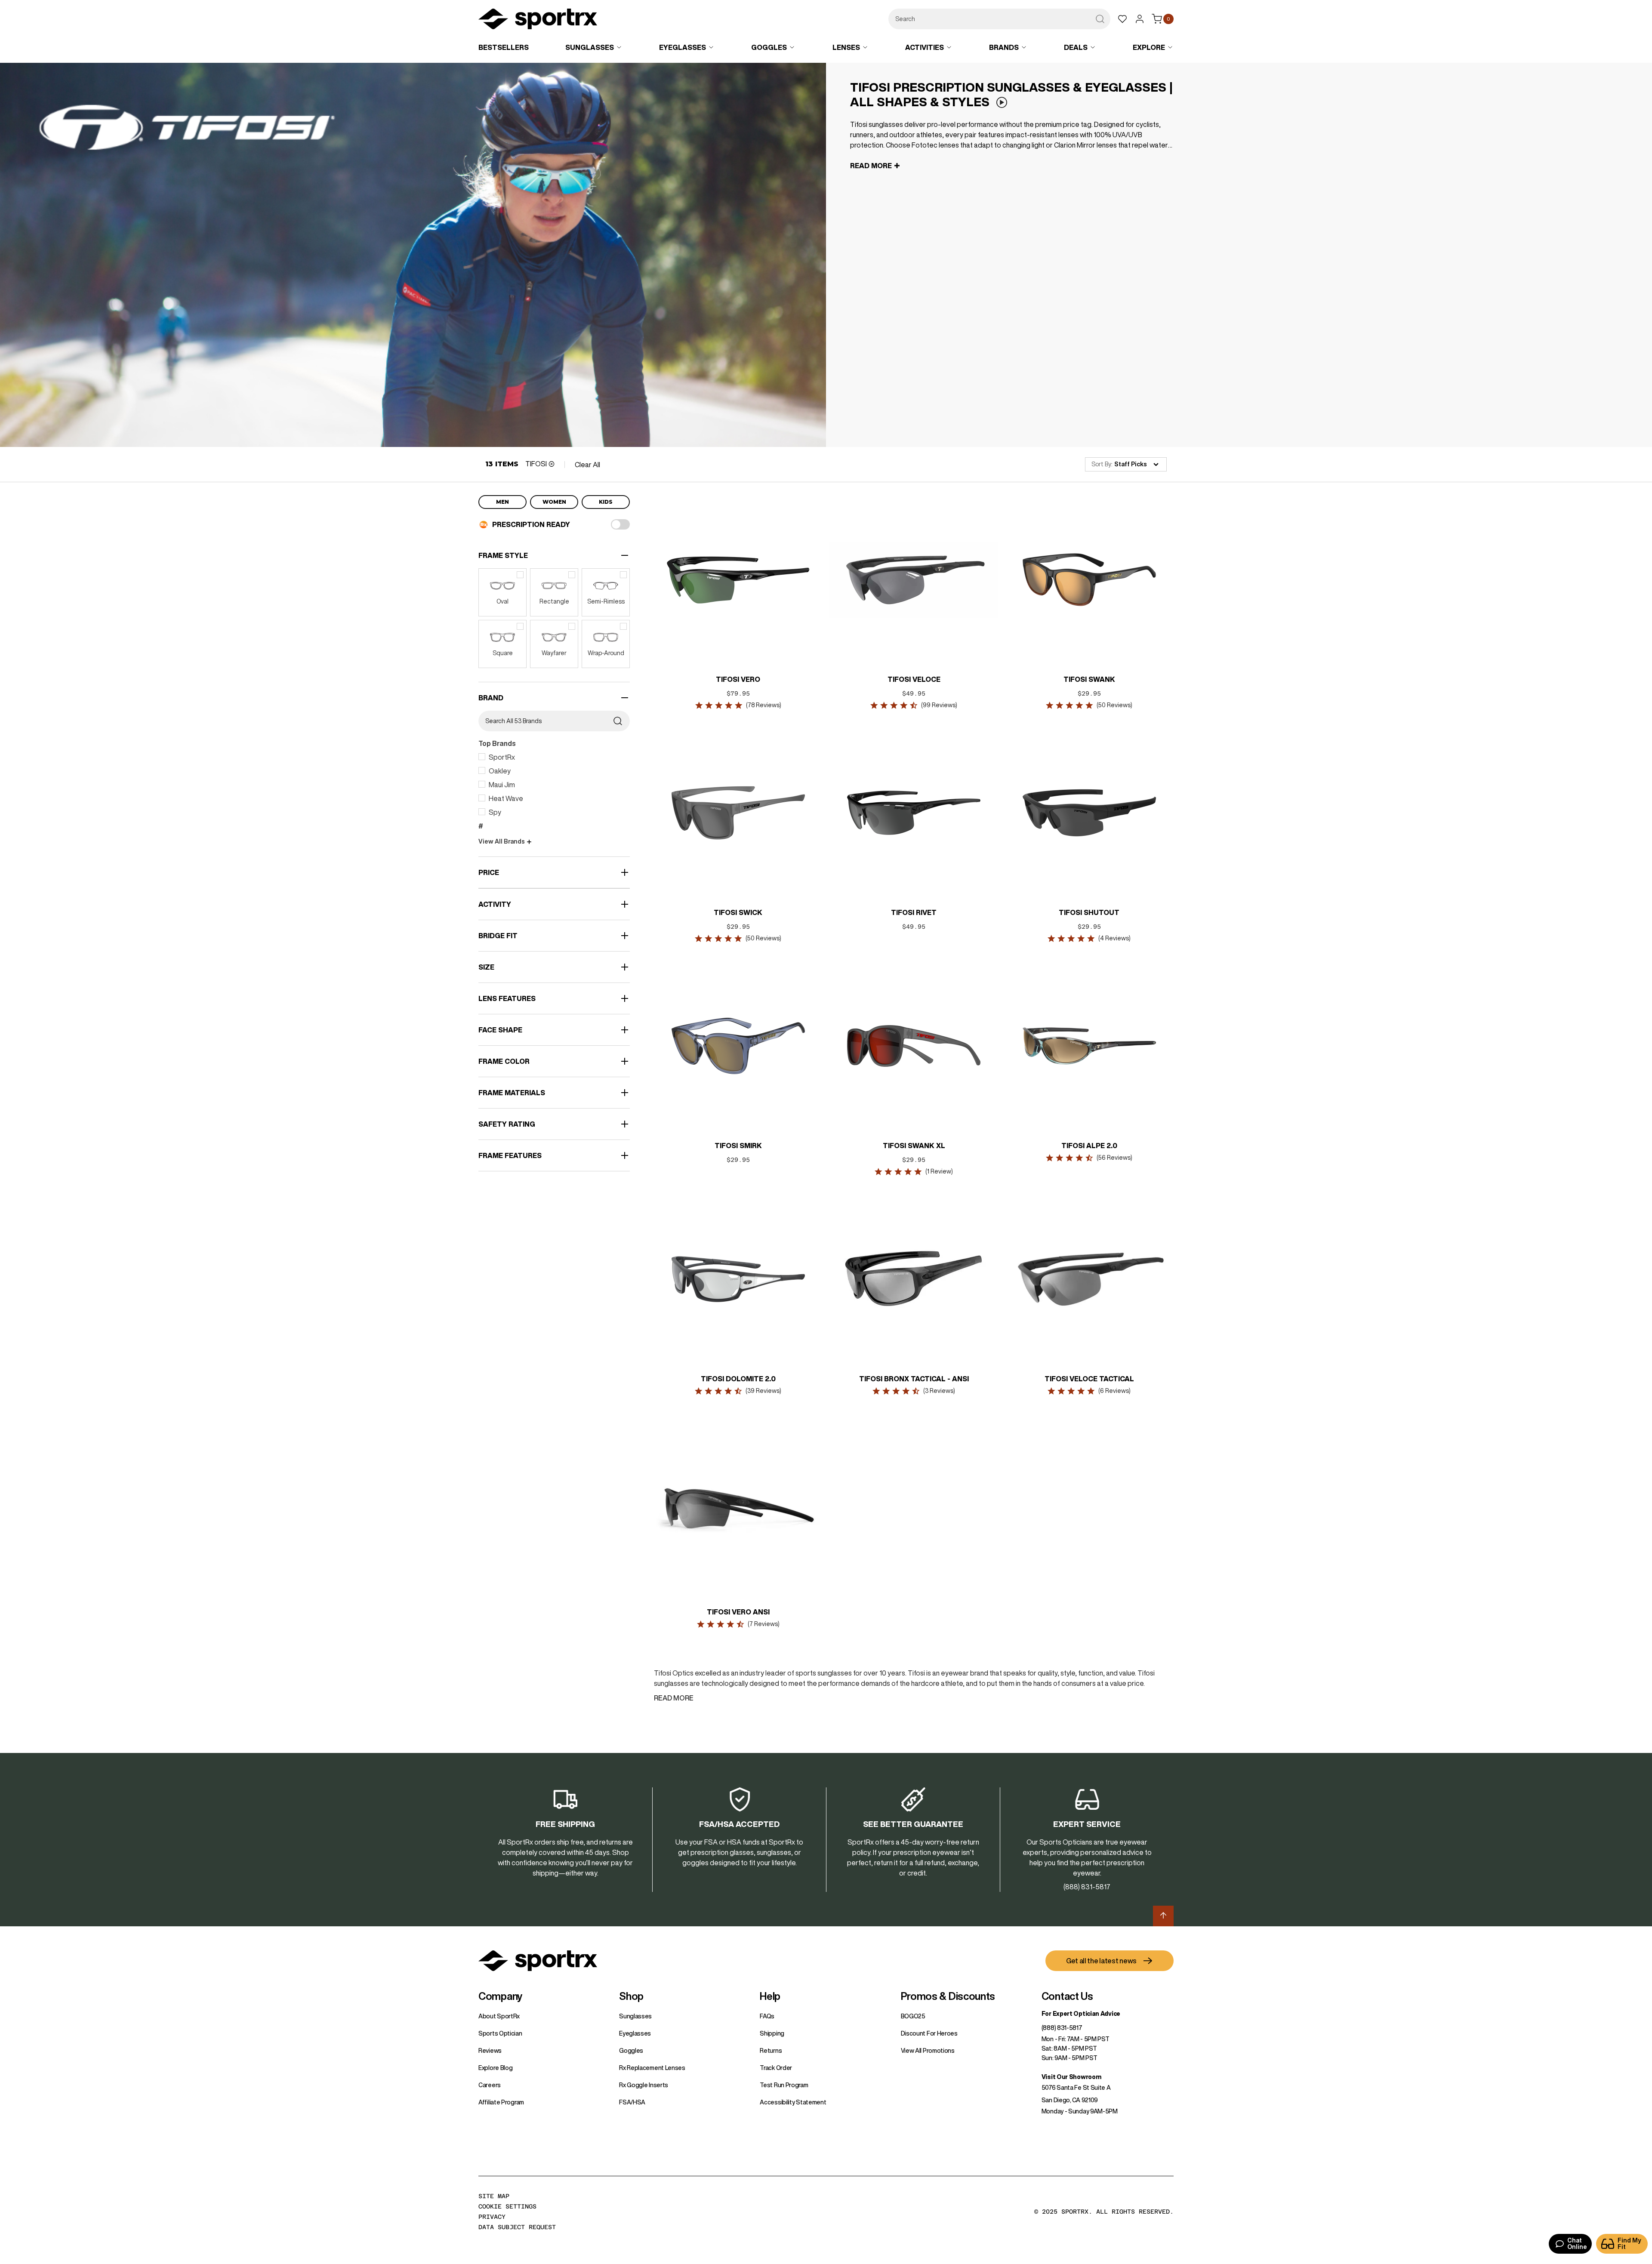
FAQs (767, 2016)
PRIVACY (492, 2217)
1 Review (939, 1171)
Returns (771, 2051)
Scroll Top (1163, 1916)
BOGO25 (913, 2016)
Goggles (631, 2051)
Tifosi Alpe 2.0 (1089, 1146)
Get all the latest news (1101, 1961)
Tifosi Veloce (914, 679)
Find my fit (1629, 2244)
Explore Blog (495, 2068)
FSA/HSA (632, 2102)
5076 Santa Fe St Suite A (1076, 2088)
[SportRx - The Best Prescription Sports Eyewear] (538, 20)
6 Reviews (1114, 1391)
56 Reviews (1114, 1158)
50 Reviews (1114, 705)
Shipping (772, 2033)
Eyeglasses (635, 2033)
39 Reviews (764, 1391)
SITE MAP (494, 2196)
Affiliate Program (501, 2102)
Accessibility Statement (793, 2102)
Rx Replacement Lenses (652, 2068)
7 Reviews (764, 1624)
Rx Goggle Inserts (644, 2085)
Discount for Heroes (929, 2033)
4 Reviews (1114, 938)
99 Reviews (939, 705)
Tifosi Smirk (738, 1146)
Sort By (1101, 464)
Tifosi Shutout (1089, 912)
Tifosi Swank (1089, 679)
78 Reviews (764, 705)
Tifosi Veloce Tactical (1089, 1379)
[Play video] (1002, 103)
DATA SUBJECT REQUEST (517, 2227)
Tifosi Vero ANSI (738, 1612)
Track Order (776, 2068)
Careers (490, 2085)
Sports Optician (500, 2033)
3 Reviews (939, 1391)
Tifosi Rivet (914, 912)
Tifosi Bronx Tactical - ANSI (914, 1379)
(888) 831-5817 (1062, 2028)
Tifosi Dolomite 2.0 (738, 1379)
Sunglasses (635, 2016)
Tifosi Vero (738, 679)
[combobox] (999, 19)
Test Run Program (784, 2085)
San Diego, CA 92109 (1070, 2100)
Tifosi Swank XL (914, 1146)
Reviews (490, 2051)
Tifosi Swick (738, 912)
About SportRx (499, 2016)
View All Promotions (928, 2051)
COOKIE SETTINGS (507, 2206)
